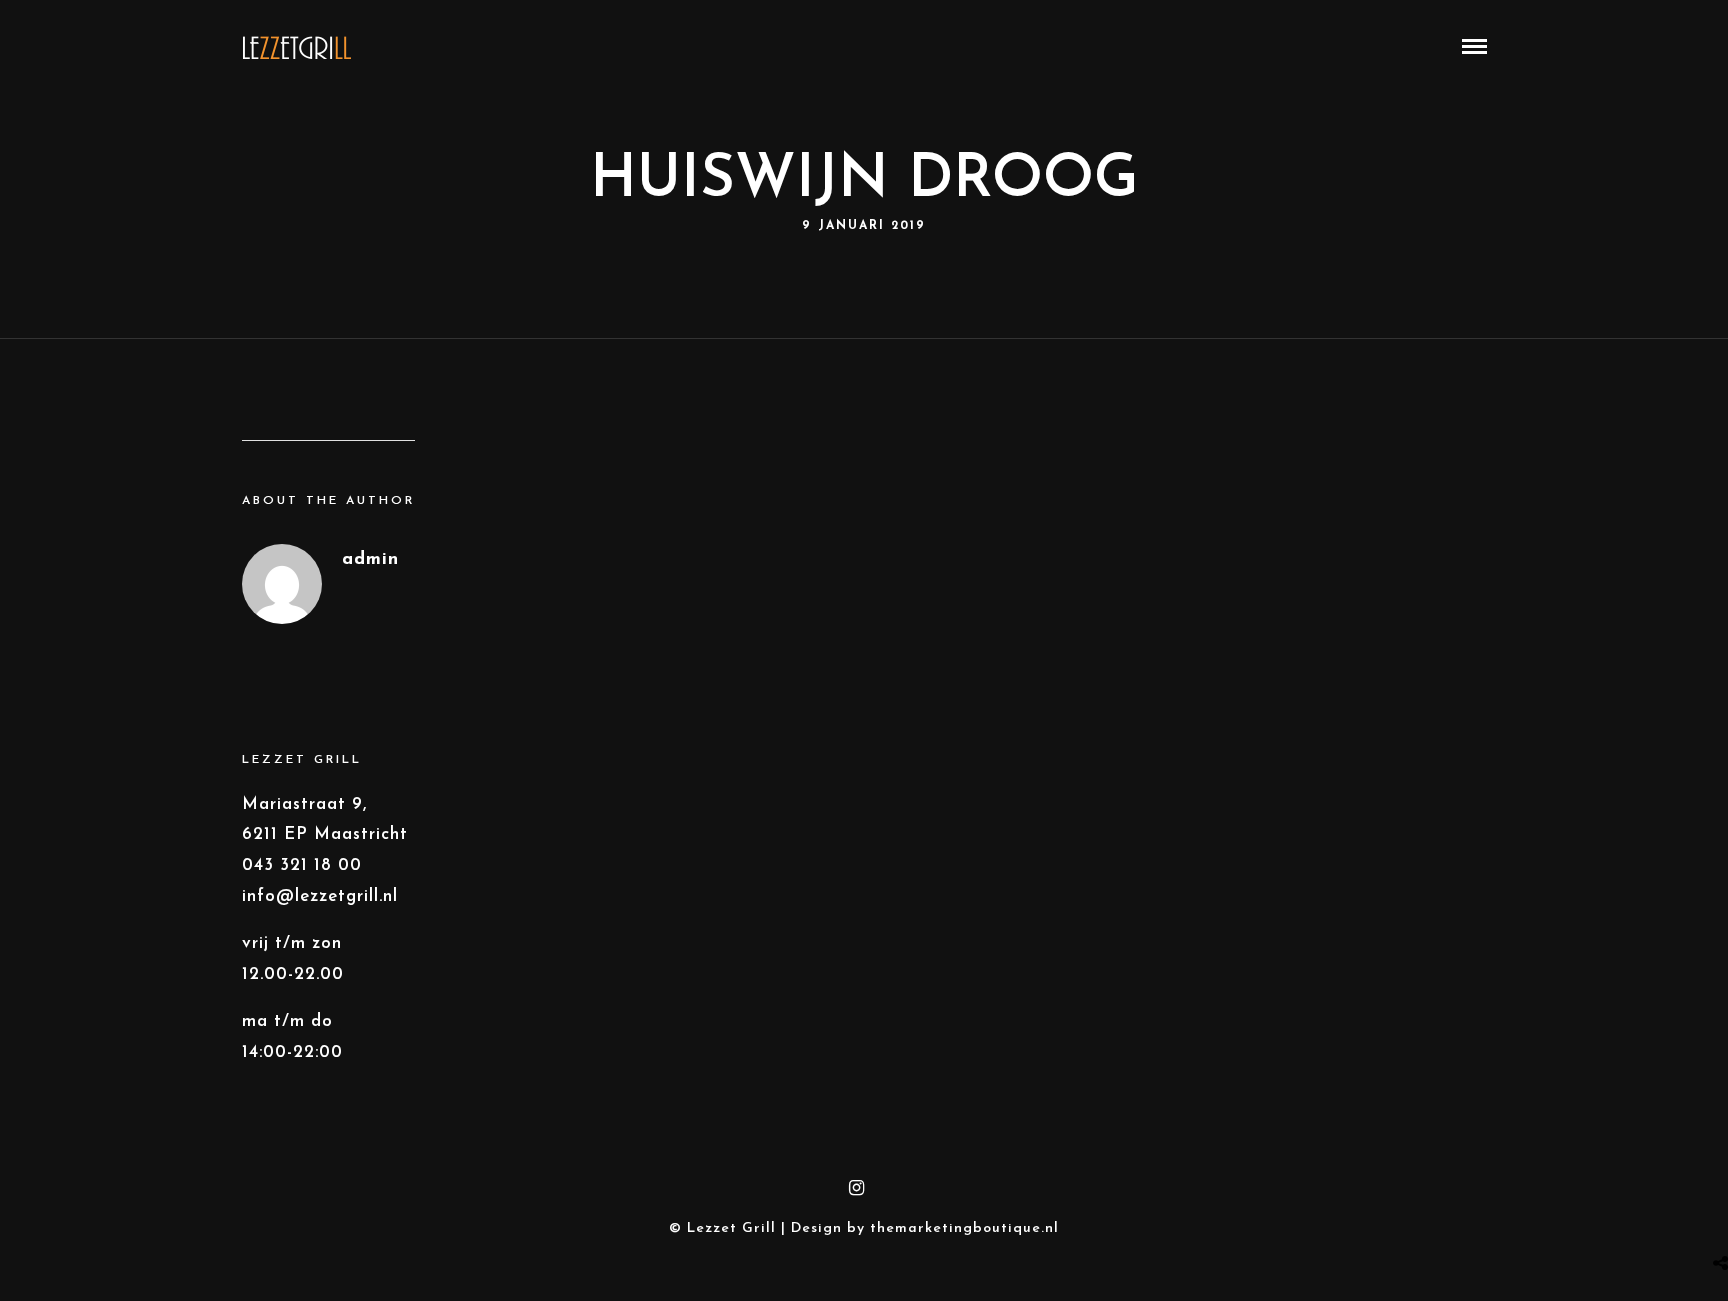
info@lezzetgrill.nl (320, 896)
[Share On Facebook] (1717, 1213)
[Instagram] (857, 1188)
